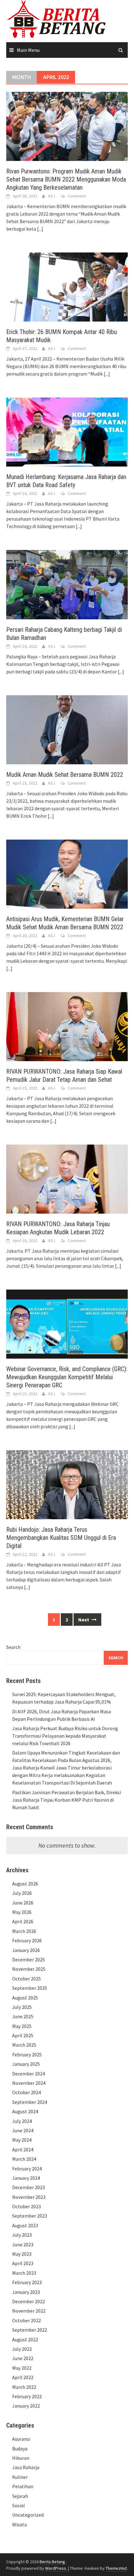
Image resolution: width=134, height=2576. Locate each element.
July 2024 (22, 2121)
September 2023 (30, 2216)
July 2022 (22, 2349)
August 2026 (25, 1884)
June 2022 (23, 2358)
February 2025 (27, 2054)
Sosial (19, 2505)
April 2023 (23, 2263)
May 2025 (22, 2026)
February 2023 (27, 2282)
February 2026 (27, 1940)
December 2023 (29, 2187)
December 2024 (29, 2074)
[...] (40, 229)
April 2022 (23, 2377)
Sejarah (20, 2496)
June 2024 (23, 2130)
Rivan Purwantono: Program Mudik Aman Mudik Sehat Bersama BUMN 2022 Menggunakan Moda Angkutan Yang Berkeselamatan (66, 179)
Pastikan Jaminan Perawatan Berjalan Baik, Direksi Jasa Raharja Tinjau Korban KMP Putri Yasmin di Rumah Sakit (67, 1800)
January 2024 (26, 2178)
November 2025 (29, 1969)
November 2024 (29, 2083)
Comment (77, 196)
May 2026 (22, 1912)
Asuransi (21, 2439)
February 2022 (27, 2396)
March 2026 (24, 1931)
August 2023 (25, 2225)
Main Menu (28, 50)
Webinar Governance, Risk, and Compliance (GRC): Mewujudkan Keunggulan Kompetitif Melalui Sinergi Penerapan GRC (67, 1377)
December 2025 (29, 1959)
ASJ (52, 196)
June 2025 (23, 2016)
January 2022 (26, 2406)
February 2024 (27, 2169)
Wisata (19, 2524)
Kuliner (20, 2477)
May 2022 (22, 2368)
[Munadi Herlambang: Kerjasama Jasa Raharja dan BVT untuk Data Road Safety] (67, 432)
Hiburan (21, 2458)
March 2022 (24, 2387)
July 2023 (22, 2235)
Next (84, 1620)
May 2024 (22, 2140)
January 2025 (26, 2064)
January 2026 (26, 1950)
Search (13, 1647)
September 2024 (30, 2102)
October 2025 (26, 1979)
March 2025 (24, 2045)
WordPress (56, 2568)
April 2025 (23, 2035)
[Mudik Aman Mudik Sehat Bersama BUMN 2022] (67, 729)
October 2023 (26, 2206)
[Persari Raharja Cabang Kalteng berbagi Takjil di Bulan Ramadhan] (67, 584)
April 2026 (23, 1921)
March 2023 (24, 2273)
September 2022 (30, 2330)
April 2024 (23, 2149)
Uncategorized (28, 2515)
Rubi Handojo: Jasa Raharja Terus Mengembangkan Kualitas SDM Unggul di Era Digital (61, 1538)
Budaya (20, 2449)
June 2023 (23, 2244)
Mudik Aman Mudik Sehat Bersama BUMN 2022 (65, 775)
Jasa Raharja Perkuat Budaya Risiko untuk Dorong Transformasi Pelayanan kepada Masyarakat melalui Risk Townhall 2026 (65, 1736)
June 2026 (23, 1903)
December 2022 (29, 2301)
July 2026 (22, 1893)
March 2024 (24, 2159)
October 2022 (26, 2320)
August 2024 (25, 2111)
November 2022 (29, 2311)
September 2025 (30, 1988)
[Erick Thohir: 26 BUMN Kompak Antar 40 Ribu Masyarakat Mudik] (67, 287)
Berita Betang (52, 2562)
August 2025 (25, 1998)
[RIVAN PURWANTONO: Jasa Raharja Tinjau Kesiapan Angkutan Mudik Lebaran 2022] (67, 1178)
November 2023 (29, 2197)
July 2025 (22, 2007)
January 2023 (26, 2292)
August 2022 (25, 2339)
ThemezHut (116, 2568)
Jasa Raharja (26, 2467)
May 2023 (22, 2254)
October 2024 (26, 2092)
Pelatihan (23, 2486)
